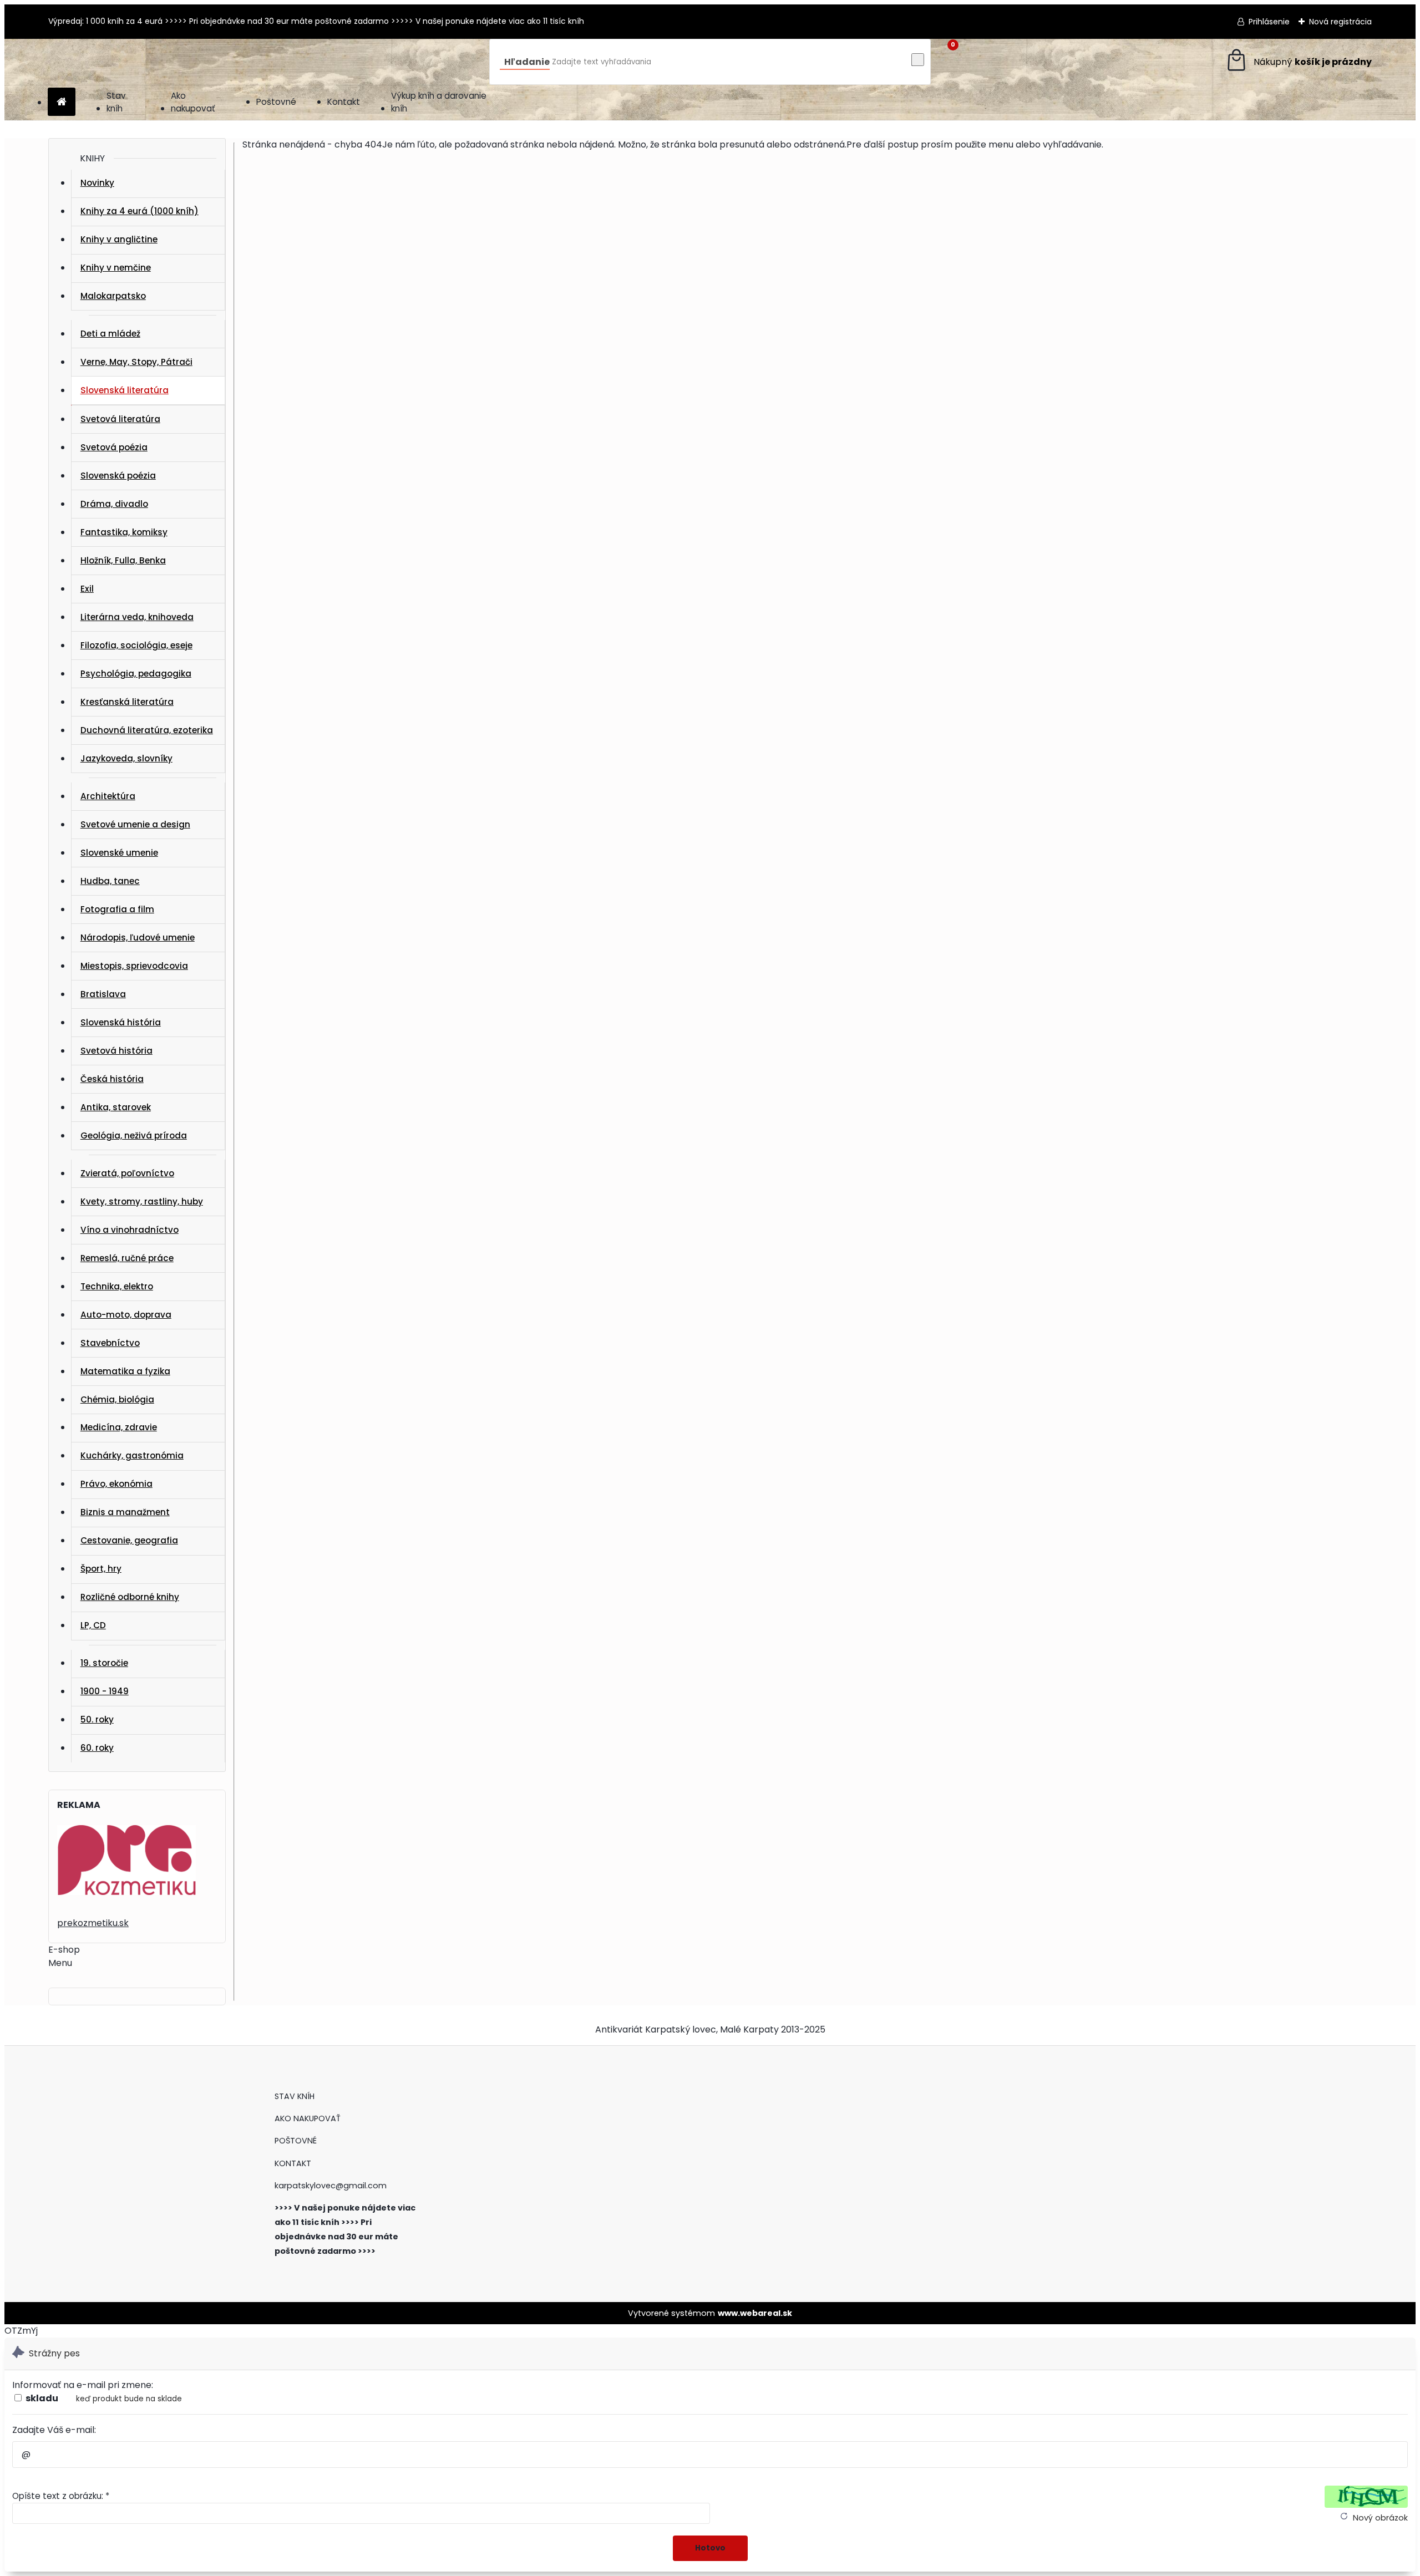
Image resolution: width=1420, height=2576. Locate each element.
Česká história (112, 1079)
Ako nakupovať (193, 102)
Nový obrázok (1380, 2518)
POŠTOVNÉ (296, 2141)
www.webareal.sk (755, 2313)
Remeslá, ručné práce (127, 1258)
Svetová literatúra (120, 419)
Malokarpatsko (113, 296)
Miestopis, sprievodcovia (134, 966)
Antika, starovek (116, 1107)
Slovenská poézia (118, 476)
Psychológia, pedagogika (136, 674)
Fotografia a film (117, 909)
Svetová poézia (114, 447)
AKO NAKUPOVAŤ (308, 2118)
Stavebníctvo (110, 1343)
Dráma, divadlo (114, 504)
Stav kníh (116, 102)
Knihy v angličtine (119, 239)
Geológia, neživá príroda (134, 1135)
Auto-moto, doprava (126, 1315)
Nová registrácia (1340, 22)
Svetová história (116, 1051)
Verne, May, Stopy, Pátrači (136, 362)
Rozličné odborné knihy (130, 1597)
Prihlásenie (1269, 22)
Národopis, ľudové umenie (138, 938)
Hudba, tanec (110, 881)
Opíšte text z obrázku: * (61, 2496)
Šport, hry (101, 1569)
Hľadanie (527, 62)
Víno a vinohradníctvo (130, 1230)
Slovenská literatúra (125, 390)
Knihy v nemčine (116, 268)
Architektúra (108, 796)
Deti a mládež (110, 334)
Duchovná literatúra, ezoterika (147, 730)
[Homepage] (62, 102)
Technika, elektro (117, 1286)
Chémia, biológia (117, 1399)
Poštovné (276, 102)
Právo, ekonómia (116, 1484)
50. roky (97, 1719)
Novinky (97, 183)
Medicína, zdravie (119, 1427)
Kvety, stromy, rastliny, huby (142, 1201)
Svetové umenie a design (135, 824)
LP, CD (93, 1625)
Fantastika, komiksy (124, 532)
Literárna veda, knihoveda (137, 617)
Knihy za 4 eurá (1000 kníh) (140, 211)
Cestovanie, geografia (129, 1540)
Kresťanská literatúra (127, 702)
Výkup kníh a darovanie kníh (439, 102)
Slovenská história (121, 1022)
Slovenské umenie (119, 853)
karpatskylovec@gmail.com (331, 2186)
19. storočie (104, 1663)
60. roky (97, 1748)
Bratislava (103, 994)
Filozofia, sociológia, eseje (136, 645)
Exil (87, 589)
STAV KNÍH (296, 2096)
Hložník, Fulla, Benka (123, 560)
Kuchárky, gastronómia (132, 1455)
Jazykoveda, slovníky (126, 758)
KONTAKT (293, 2163)
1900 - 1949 (105, 1691)
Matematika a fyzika (125, 1371)
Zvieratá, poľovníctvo (127, 1173)
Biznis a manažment (125, 1512)
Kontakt (344, 102)
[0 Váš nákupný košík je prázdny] (1298, 62)
